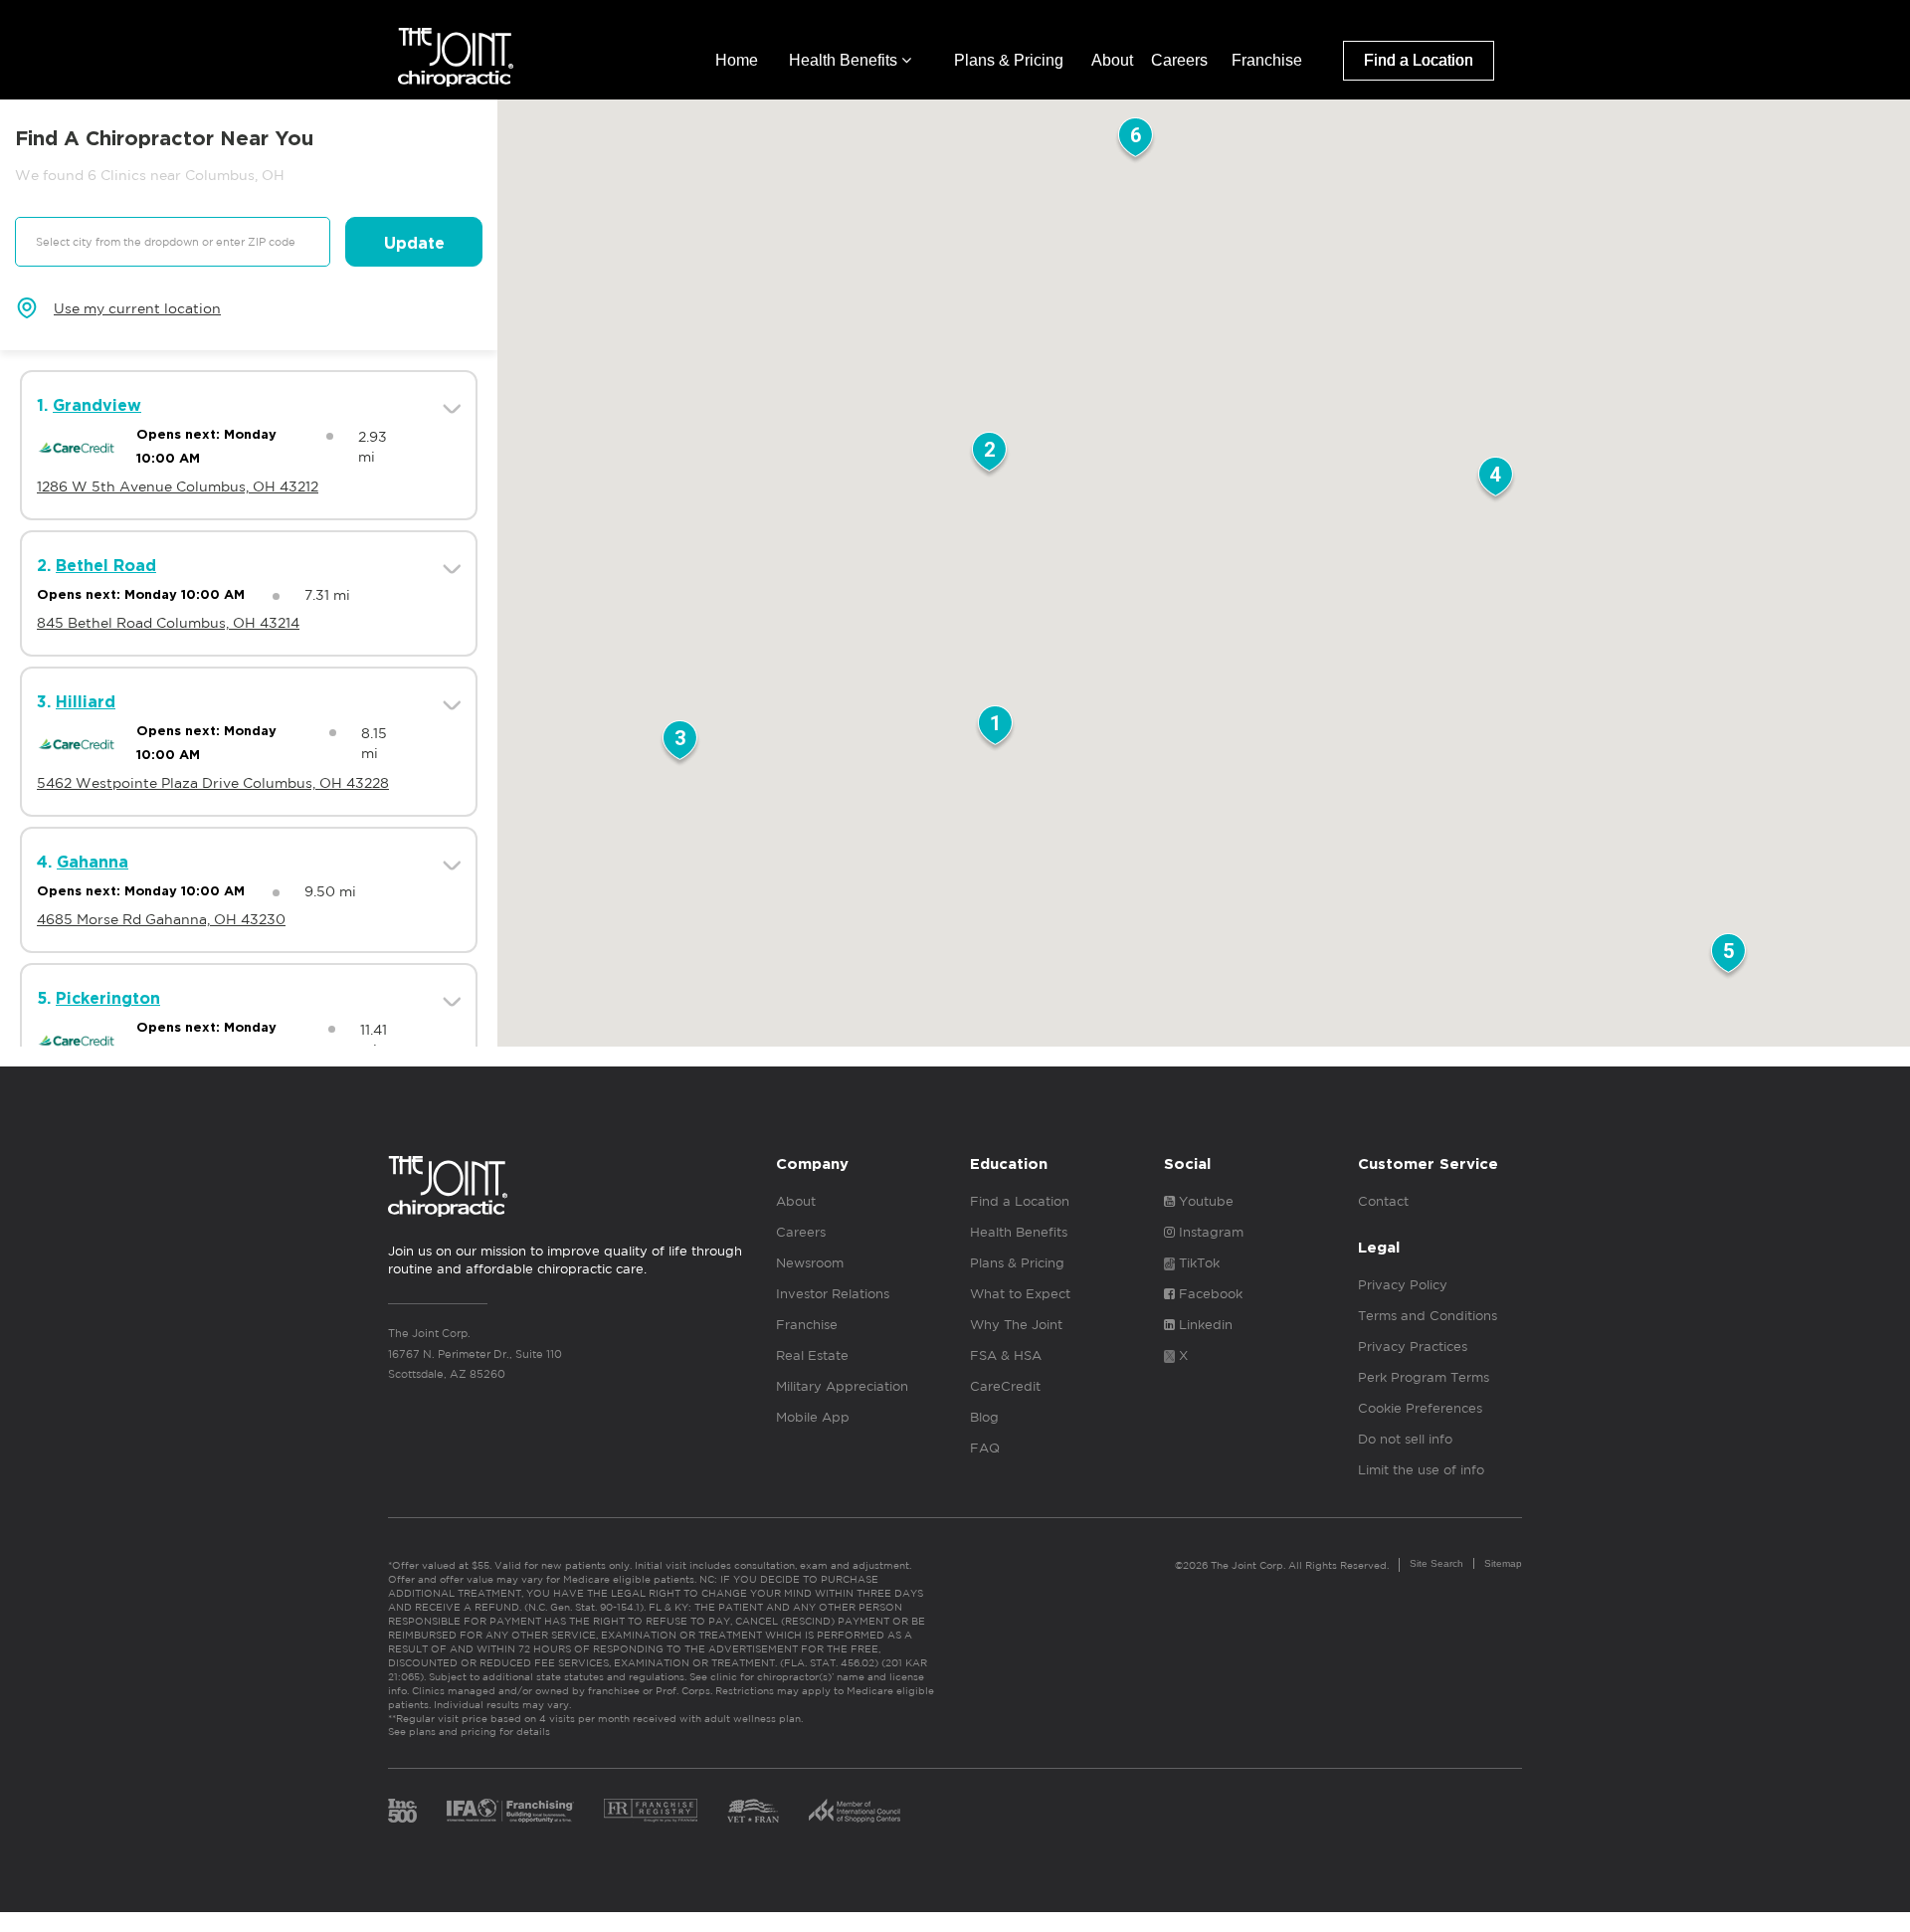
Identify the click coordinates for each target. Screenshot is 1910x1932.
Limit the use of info (1421, 1470)
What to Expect (1020, 1294)
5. (98, 999)
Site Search (1436, 1563)
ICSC (855, 1811)
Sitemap (1503, 1563)
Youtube (1204, 1201)
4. (83, 863)
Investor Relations (833, 1294)
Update (414, 244)
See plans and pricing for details (469, 1731)
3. (76, 702)
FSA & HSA (1006, 1355)
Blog (984, 1417)
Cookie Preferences (1420, 1408)
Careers (1179, 60)
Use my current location (137, 308)
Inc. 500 (402, 1811)
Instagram (1209, 1232)
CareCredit (1005, 1386)
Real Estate (812, 1355)
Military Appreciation (842, 1386)
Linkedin (1204, 1325)
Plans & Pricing (1009, 60)
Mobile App (813, 1417)
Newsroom (810, 1263)
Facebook (1209, 1294)
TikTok (1197, 1263)
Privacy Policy (1403, 1285)
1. (89, 406)
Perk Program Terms (1424, 1377)
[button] (995, 729)
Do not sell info (1405, 1439)
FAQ (985, 1448)
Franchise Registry (651, 1811)
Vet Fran (753, 1811)
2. (96, 566)
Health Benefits (845, 60)
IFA (510, 1811)
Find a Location (1419, 60)
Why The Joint (1016, 1325)
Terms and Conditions (1428, 1316)
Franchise (1267, 60)
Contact (1383, 1201)
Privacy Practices (1413, 1347)
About (1112, 60)
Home (737, 60)
